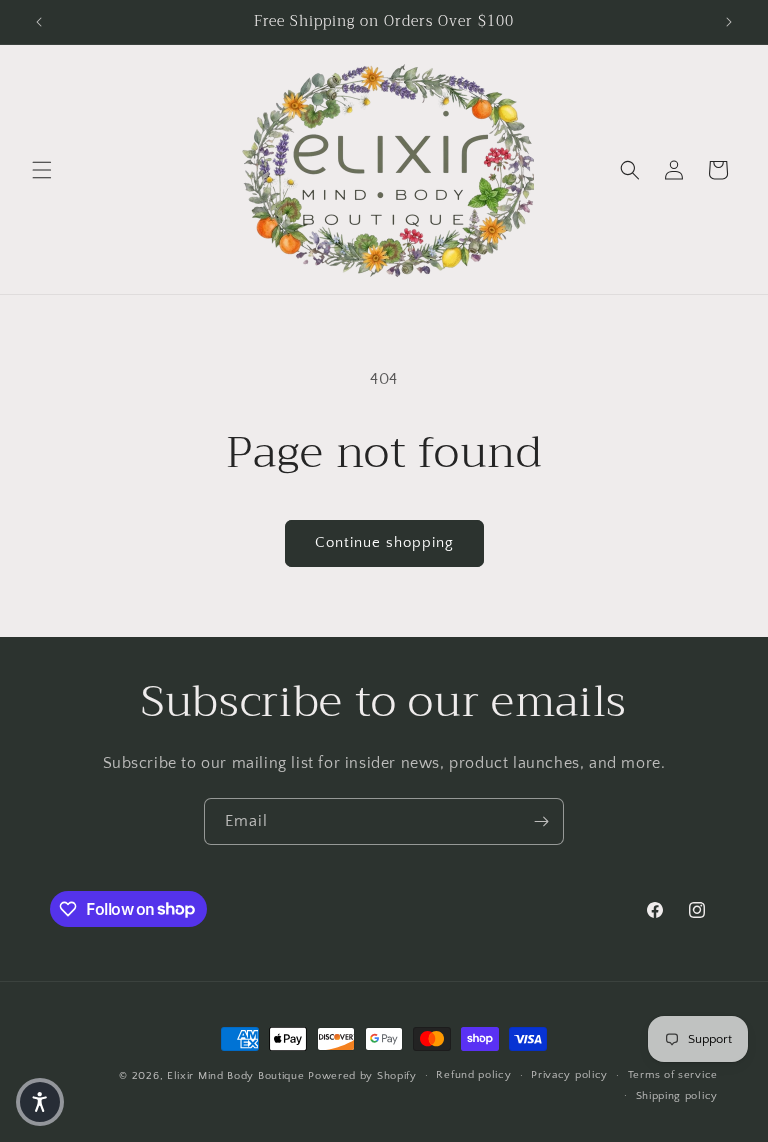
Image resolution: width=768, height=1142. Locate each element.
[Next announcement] (729, 22)
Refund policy (473, 1075)
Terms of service (673, 1075)
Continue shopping (384, 542)
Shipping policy (677, 1096)
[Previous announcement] (39, 22)
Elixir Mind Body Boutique (236, 1076)
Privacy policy (569, 1075)
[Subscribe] (541, 821)
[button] (42, 170)
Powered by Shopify (362, 1076)
